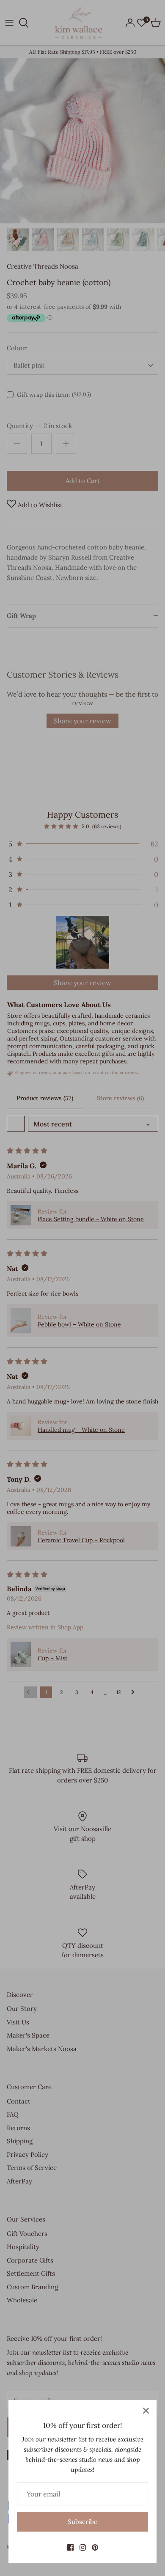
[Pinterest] (95, 2547)
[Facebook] (70, 2547)
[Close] (146, 2411)
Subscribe (82, 2522)
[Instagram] (83, 2547)
